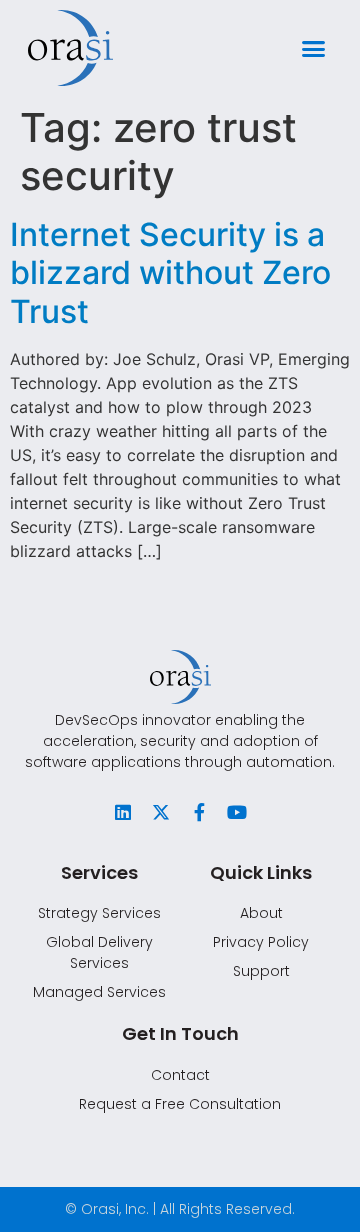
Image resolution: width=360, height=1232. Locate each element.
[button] (314, 48)
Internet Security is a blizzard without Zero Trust (170, 273)
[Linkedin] (123, 812)
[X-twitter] (161, 812)
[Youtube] (237, 812)
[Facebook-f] (199, 812)
